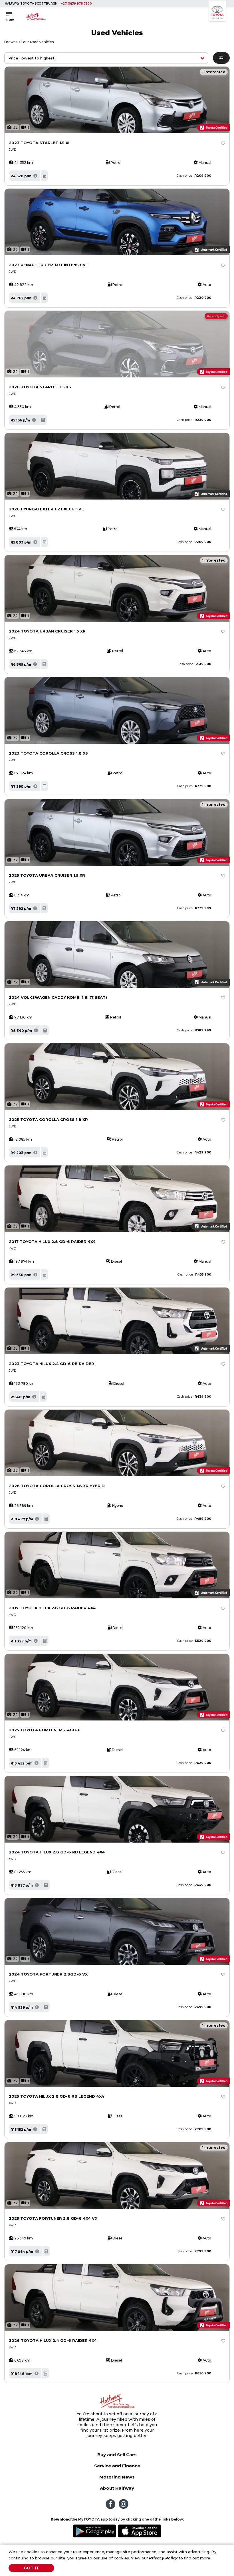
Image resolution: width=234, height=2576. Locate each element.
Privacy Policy (163, 2558)
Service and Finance (117, 2466)
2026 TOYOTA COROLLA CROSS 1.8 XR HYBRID (57, 1486)
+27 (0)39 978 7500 (76, 4)
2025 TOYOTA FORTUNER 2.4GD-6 (45, 1730)
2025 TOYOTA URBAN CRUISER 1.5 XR (47, 875)
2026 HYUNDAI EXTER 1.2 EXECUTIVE (46, 509)
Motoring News (117, 2477)
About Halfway (117, 2488)
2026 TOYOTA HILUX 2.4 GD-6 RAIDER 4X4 (53, 2340)
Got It (31, 2568)
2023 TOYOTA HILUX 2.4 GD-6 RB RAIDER (52, 1364)
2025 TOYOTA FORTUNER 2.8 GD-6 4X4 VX (53, 2218)
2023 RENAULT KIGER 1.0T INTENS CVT (49, 265)
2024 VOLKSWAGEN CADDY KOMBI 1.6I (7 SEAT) (58, 997)
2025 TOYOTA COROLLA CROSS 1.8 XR (48, 1119)
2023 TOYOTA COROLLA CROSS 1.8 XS (48, 753)
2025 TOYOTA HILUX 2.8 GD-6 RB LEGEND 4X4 (57, 2096)
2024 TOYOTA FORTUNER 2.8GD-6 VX (48, 1974)
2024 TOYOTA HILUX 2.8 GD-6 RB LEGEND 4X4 (57, 1852)
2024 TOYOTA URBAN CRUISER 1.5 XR (47, 631)
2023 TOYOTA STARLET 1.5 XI (39, 143)
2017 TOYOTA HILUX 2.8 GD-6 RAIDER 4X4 (52, 1242)
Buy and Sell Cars (117, 2455)
